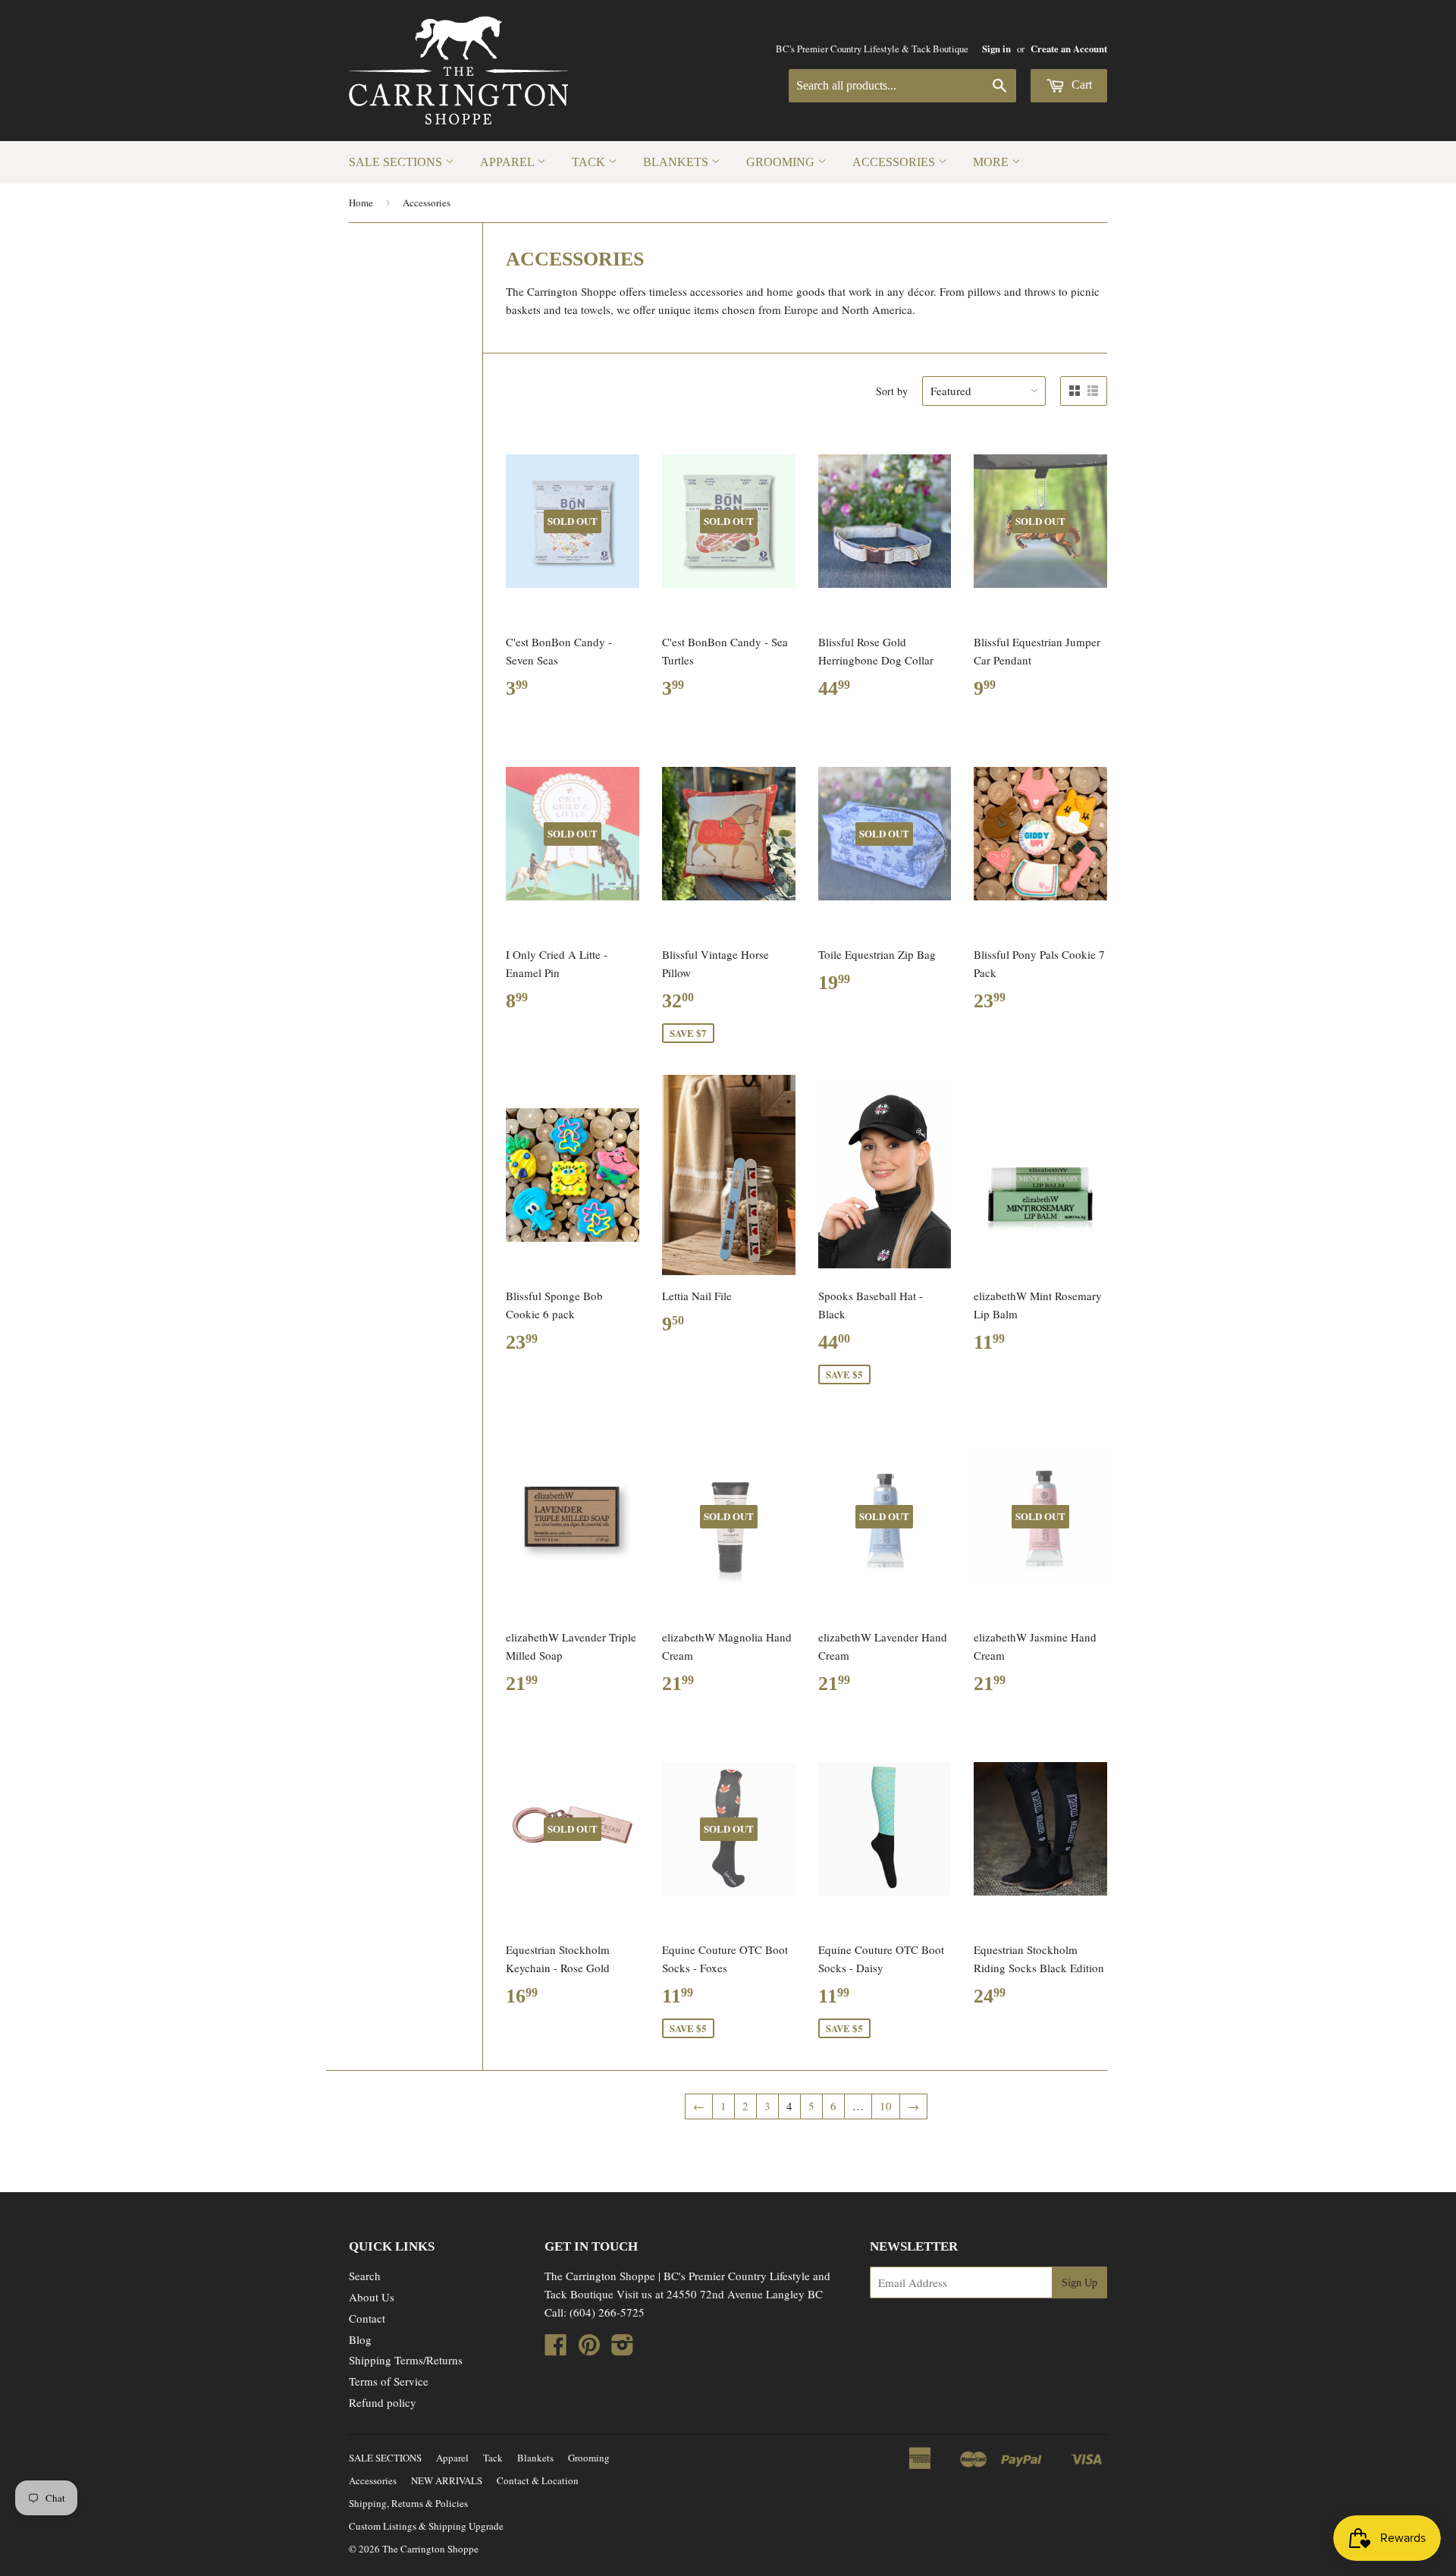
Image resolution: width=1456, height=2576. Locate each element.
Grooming (782, 162)
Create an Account (1069, 49)
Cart (1080, 85)
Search (365, 2276)
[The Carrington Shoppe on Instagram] (623, 2349)
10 (886, 2106)
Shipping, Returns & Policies (408, 2503)
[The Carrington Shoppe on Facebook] (556, 2349)
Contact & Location (538, 2480)
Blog (360, 2339)
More (992, 162)
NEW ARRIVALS (447, 2480)
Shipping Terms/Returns (406, 2360)
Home (361, 203)
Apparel (508, 162)
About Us (372, 2297)
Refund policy (383, 2402)
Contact (367, 2318)
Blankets (677, 162)
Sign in (996, 49)
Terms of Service (389, 2381)
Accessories (895, 162)
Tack (590, 162)
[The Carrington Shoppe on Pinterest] (589, 2349)
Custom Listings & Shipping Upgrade (426, 2526)
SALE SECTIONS (397, 162)
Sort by (892, 391)
